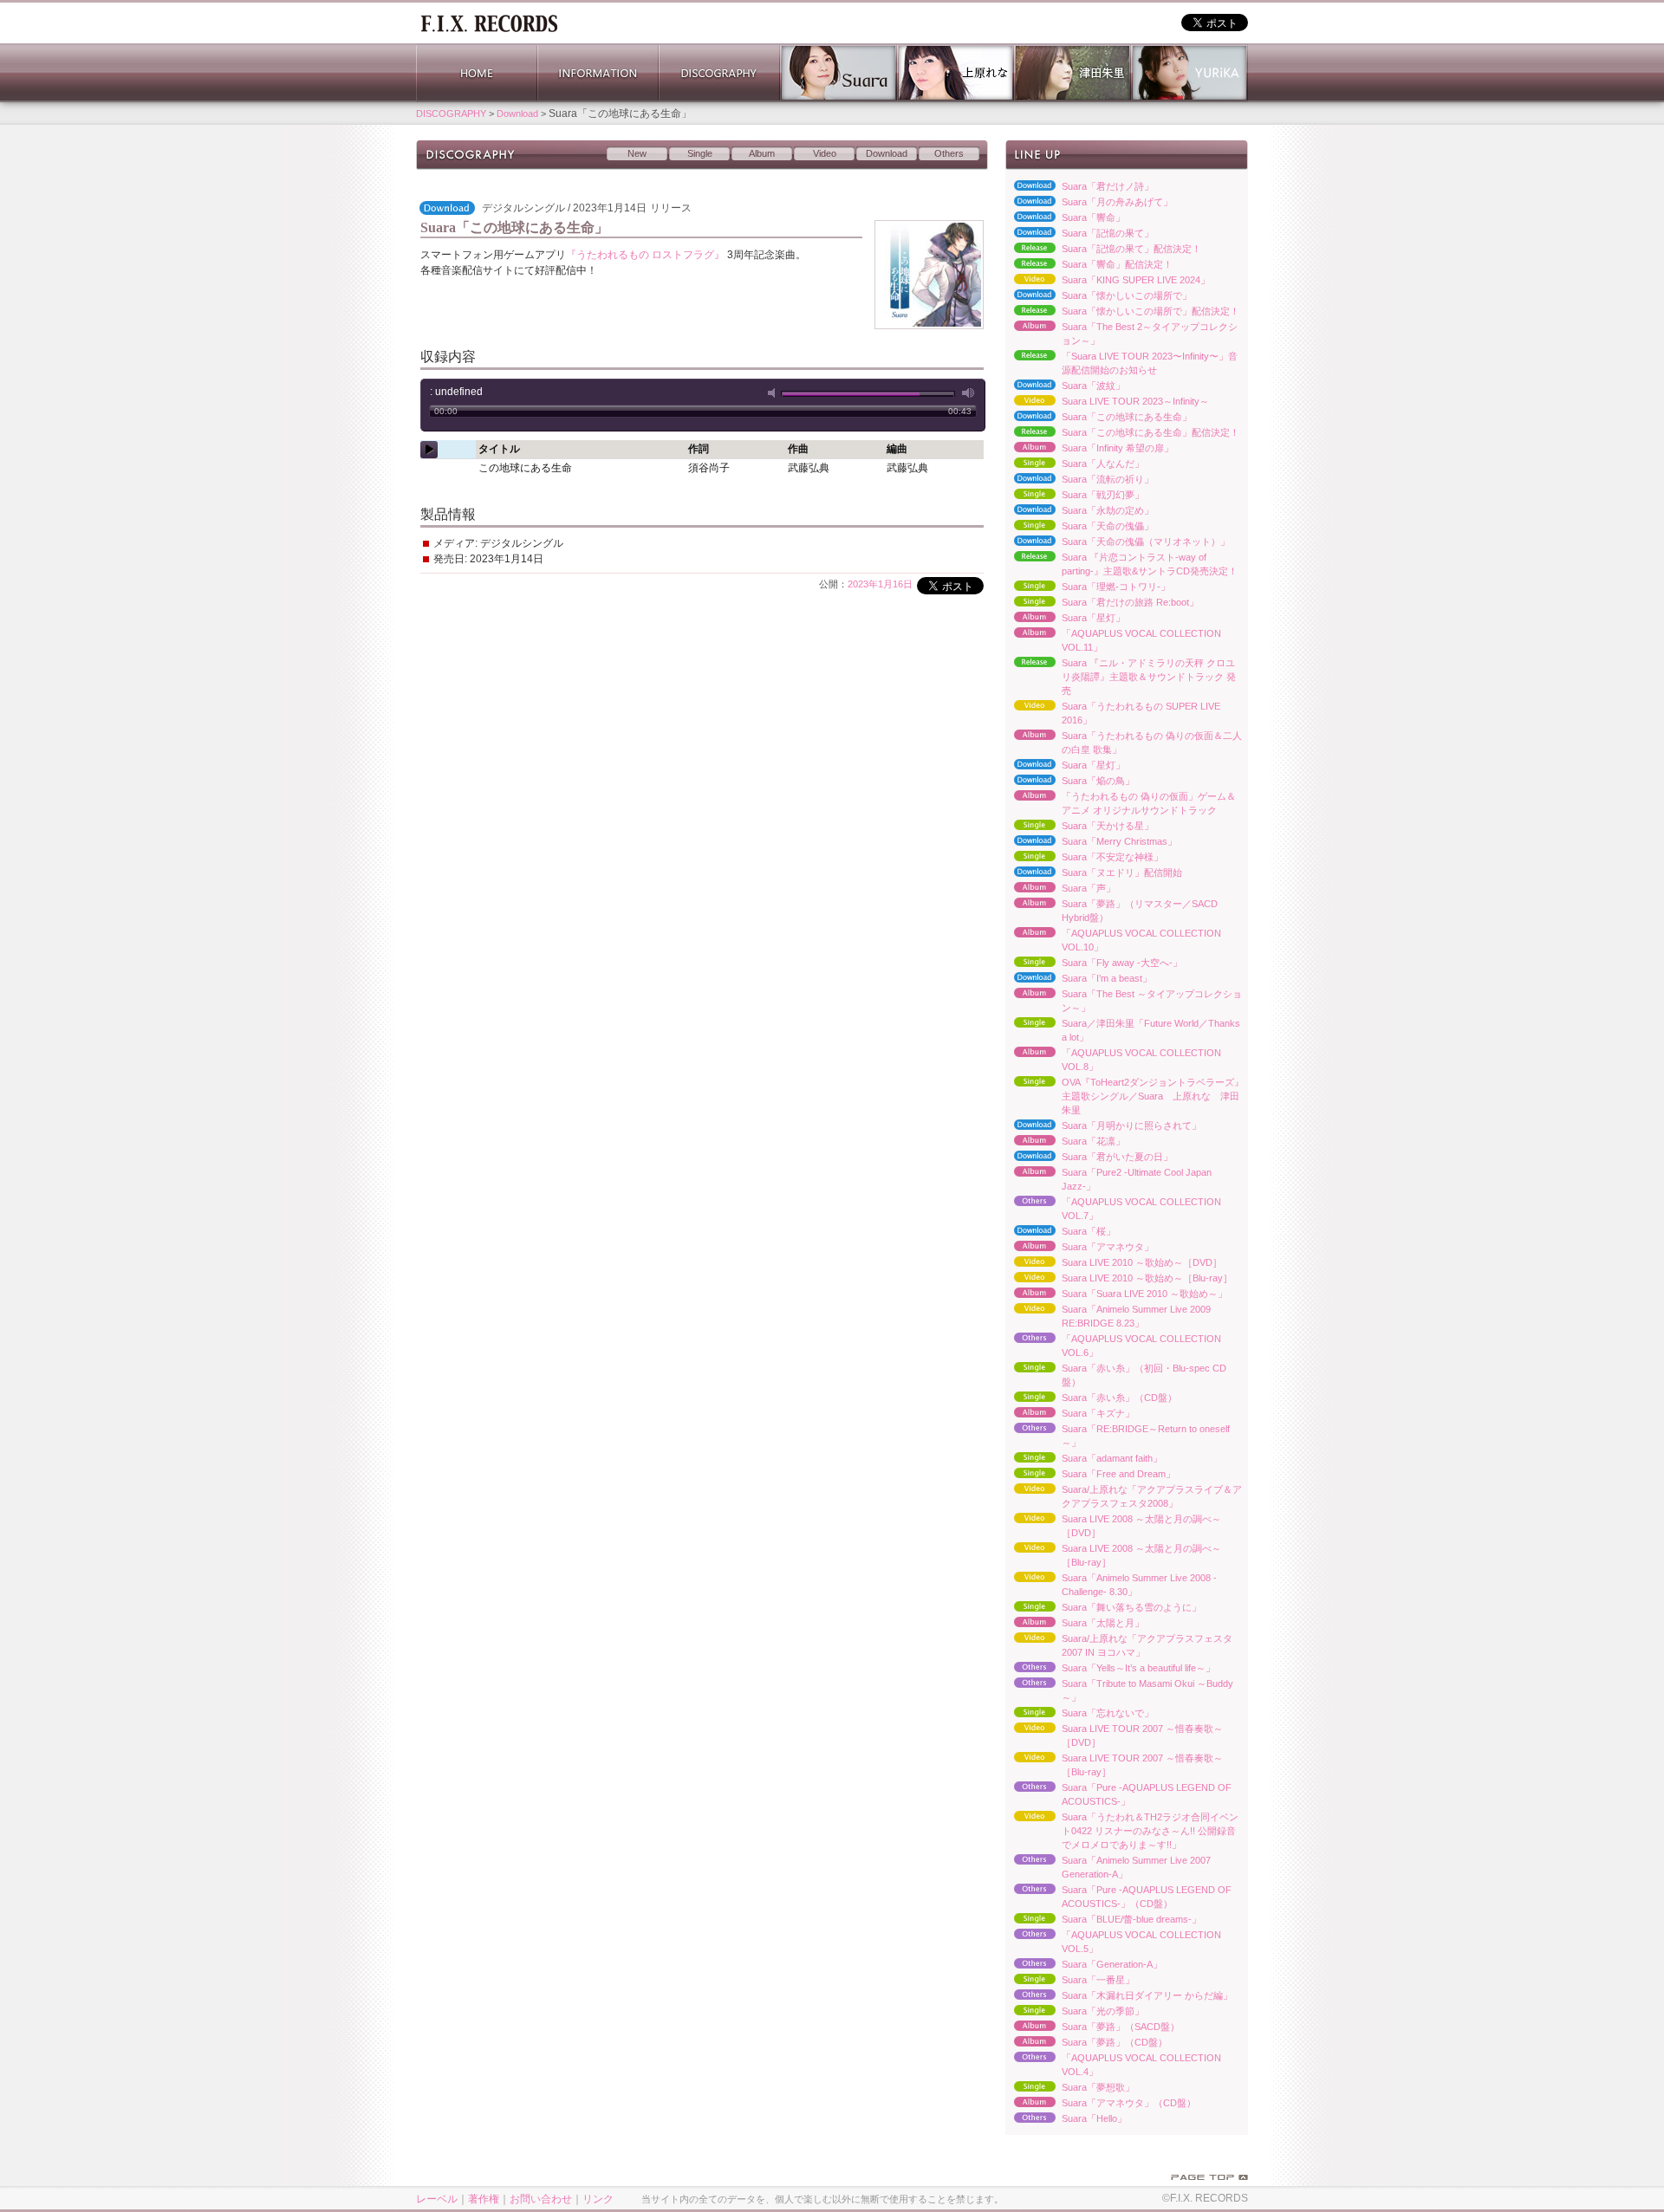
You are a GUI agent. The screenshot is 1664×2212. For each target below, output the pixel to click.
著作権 (484, 2199)
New (637, 153)
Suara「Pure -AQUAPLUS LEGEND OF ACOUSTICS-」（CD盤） (1118, 1897)
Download (517, 114)
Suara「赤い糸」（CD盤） (1091, 1398)
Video (825, 153)
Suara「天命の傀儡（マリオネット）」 (1118, 542)
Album (762, 153)
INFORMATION (598, 73)
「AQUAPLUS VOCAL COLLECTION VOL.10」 (1113, 940)
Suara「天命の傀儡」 (1079, 527)
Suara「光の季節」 (1075, 2012)
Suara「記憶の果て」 (1079, 234)
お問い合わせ (541, 2199)
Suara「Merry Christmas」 (1091, 842)
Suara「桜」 (1060, 1232)
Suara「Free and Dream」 (1090, 1475)
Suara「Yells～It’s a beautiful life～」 (1110, 1669)
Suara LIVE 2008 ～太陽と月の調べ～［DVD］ (1113, 1526)
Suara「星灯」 (1065, 619)
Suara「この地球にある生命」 (1098, 418)
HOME (477, 73)
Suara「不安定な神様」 (1084, 858)
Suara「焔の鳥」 (1070, 782)
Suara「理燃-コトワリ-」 (1088, 587)
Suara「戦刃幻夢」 (1075, 496)
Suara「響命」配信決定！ (1089, 265)
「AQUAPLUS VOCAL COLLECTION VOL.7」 (1113, 1209)
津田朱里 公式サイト (1072, 73)
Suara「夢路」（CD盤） (1086, 2043)
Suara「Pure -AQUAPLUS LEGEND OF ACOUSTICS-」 (1118, 1794)
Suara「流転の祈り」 (1079, 480)
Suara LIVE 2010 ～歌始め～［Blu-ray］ (1119, 1279)
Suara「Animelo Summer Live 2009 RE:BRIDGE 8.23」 (1108, 1316)
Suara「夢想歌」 (1070, 2088)
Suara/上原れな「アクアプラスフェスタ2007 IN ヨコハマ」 (1119, 1645)
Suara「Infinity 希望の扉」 (1089, 449)
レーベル (437, 2199)
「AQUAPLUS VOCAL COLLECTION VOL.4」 (1113, 2065)
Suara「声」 (1060, 889)
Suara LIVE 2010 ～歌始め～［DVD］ (1114, 1263)
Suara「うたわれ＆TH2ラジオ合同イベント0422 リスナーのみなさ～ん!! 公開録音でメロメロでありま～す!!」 (1122, 1831)
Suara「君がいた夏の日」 (1089, 1158)
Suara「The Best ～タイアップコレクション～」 (1124, 1001)
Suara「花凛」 (1065, 1142)
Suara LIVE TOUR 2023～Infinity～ (1107, 402)
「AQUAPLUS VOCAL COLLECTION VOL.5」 (1113, 1942)
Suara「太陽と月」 (1075, 1624)
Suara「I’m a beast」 (1079, 979)
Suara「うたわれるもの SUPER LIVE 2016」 (1113, 713)
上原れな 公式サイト (955, 73)
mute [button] (775, 393)
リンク (598, 2199)
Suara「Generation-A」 (1084, 1965)
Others (949, 153)
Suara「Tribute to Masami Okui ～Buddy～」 (1119, 1690)
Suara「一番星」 (1070, 1981)
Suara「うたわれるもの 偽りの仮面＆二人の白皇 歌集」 (1124, 743)
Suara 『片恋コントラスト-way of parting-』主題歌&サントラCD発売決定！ (1121, 564)
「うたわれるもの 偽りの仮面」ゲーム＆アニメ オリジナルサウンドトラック (1121, 803)
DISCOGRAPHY (719, 73)
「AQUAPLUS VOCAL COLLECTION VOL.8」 (1113, 1060)
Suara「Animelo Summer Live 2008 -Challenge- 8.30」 (1111, 1585)
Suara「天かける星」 (1079, 827)
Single (700, 153)
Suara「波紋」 (1065, 386)
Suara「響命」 (1065, 218)
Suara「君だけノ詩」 (1079, 187)
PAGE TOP (1209, 2177)
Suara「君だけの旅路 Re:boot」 (1102, 603)
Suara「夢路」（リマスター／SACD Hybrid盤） (1111, 911)
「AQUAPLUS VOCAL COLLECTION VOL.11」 (1113, 640)
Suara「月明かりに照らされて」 (1103, 1126)
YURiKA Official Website (1189, 73)
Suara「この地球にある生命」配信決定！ (1122, 433)
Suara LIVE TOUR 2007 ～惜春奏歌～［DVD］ (1114, 1735)
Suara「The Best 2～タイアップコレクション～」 (1121, 334)
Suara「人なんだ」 (1075, 464)
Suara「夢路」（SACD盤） (1092, 2027)
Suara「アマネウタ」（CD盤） (1101, 2104)
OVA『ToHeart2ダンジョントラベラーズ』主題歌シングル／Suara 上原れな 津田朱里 (1124, 1096)
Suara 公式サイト (838, 73)
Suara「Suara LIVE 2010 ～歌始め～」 (1116, 1294)
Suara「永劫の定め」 (1079, 511)
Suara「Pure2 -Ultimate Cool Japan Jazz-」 (1108, 1179)
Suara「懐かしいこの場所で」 (1098, 296)
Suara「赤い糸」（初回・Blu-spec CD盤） (1116, 1375)
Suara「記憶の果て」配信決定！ (1103, 250)
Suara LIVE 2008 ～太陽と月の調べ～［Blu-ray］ (1113, 1555)
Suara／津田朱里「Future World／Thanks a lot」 (1123, 1030)
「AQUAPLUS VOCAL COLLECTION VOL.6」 (1113, 1346)
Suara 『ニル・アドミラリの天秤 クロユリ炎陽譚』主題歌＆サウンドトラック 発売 (1121, 677)
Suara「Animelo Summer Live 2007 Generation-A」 (1108, 1867)
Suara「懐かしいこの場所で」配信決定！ (1122, 312)
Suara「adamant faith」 (1084, 1459)
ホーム (489, 22)
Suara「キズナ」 (1070, 1414)
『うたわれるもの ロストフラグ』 (645, 255)
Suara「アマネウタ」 (1079, 1248)
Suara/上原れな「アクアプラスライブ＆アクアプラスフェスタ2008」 (1124, 1496)
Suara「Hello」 (1066, 2119)
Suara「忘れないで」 (1079, 1714)
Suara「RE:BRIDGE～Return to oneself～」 (1118, 1436)
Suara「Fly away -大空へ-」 (1094, 963)
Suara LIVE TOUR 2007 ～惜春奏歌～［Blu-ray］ (1114, 1765)
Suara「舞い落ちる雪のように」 (1103, 1608)
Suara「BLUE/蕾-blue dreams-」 (1103, 1920)
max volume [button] (969, 393)
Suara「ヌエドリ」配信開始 (1094, 873)
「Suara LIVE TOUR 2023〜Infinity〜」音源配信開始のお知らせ (1121, 363)
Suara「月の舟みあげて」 (1089, 203)
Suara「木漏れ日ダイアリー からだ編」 (1119, 1996)
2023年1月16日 (880, 584)
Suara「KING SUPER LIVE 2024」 (1108, 281)
